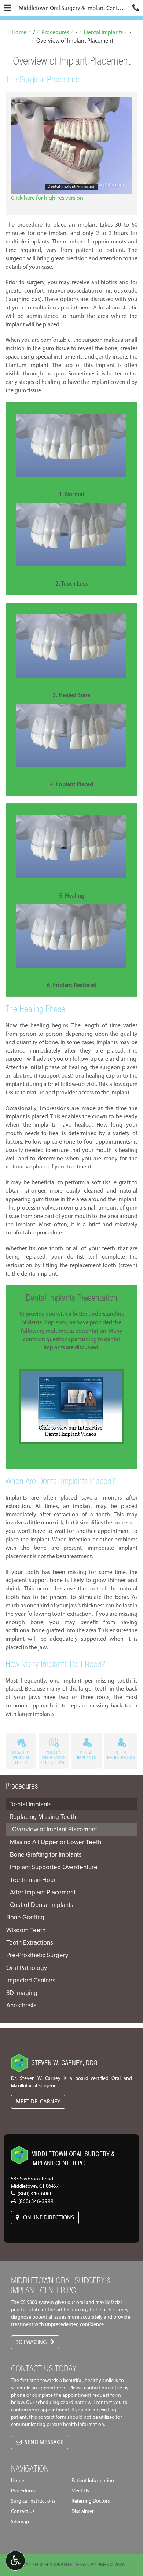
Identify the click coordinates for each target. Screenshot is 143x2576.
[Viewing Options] (15, 2561)
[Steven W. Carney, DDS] (19, 2059)
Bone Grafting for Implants (46, 1854)
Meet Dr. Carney (38, 2101)
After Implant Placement (43, 1892)
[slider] (71, 188)
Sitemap (20, 2522)
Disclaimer (83, 2511)
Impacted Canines (31, 1980)
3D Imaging (22, 1993)
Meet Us (80, 2491)
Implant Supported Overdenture (54, 1867)
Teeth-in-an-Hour (33, 1880)
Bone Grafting (25, 1917)
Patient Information (93, 2480)
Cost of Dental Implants (42, 1905)
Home (19, 32)
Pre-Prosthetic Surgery (37, 1955)
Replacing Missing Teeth (43, 1817)
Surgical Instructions (33, 2501)
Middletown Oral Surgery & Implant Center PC (74, 8)
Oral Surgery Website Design (54, 2565)
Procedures (55, 32)
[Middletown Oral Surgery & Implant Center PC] (19, 2151)
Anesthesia (21, 2005)
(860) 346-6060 (35, 2194)
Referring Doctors (91, 2501)
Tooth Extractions (30, 1942)
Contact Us (23, 2511)
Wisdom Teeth (26, 1930)
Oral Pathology (27, 1968)
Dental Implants (103, 32)
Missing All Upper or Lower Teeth (56, 1842)
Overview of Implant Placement (55, 1829)
